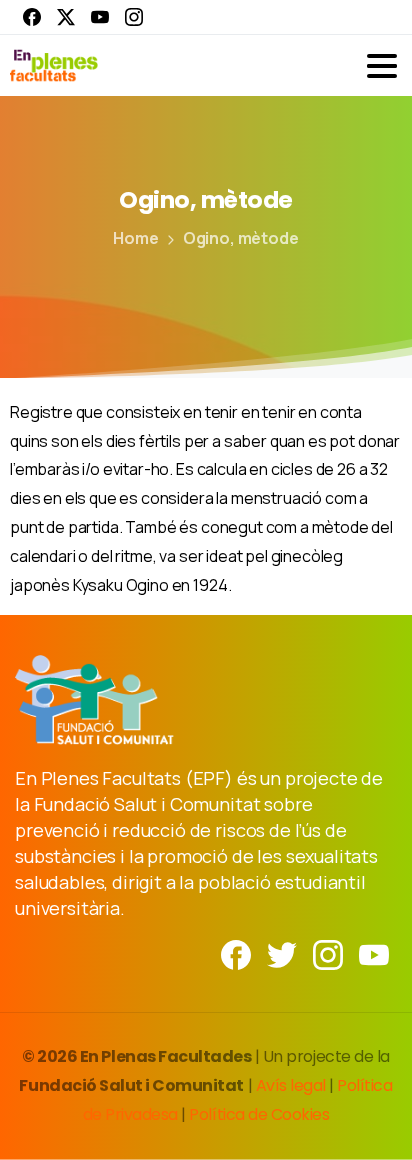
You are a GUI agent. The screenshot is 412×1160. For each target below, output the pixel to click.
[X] (66, 17)
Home (135, 238)
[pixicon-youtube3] (374, 953)
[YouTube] (100, 17)
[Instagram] (134, 17)
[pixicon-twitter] (282, 953)
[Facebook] (32, 17)
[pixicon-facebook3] (236, 953)
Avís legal (291, 1085)
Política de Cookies (259, 1114)
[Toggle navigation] (382, 66)
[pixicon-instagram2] (328, 953)
